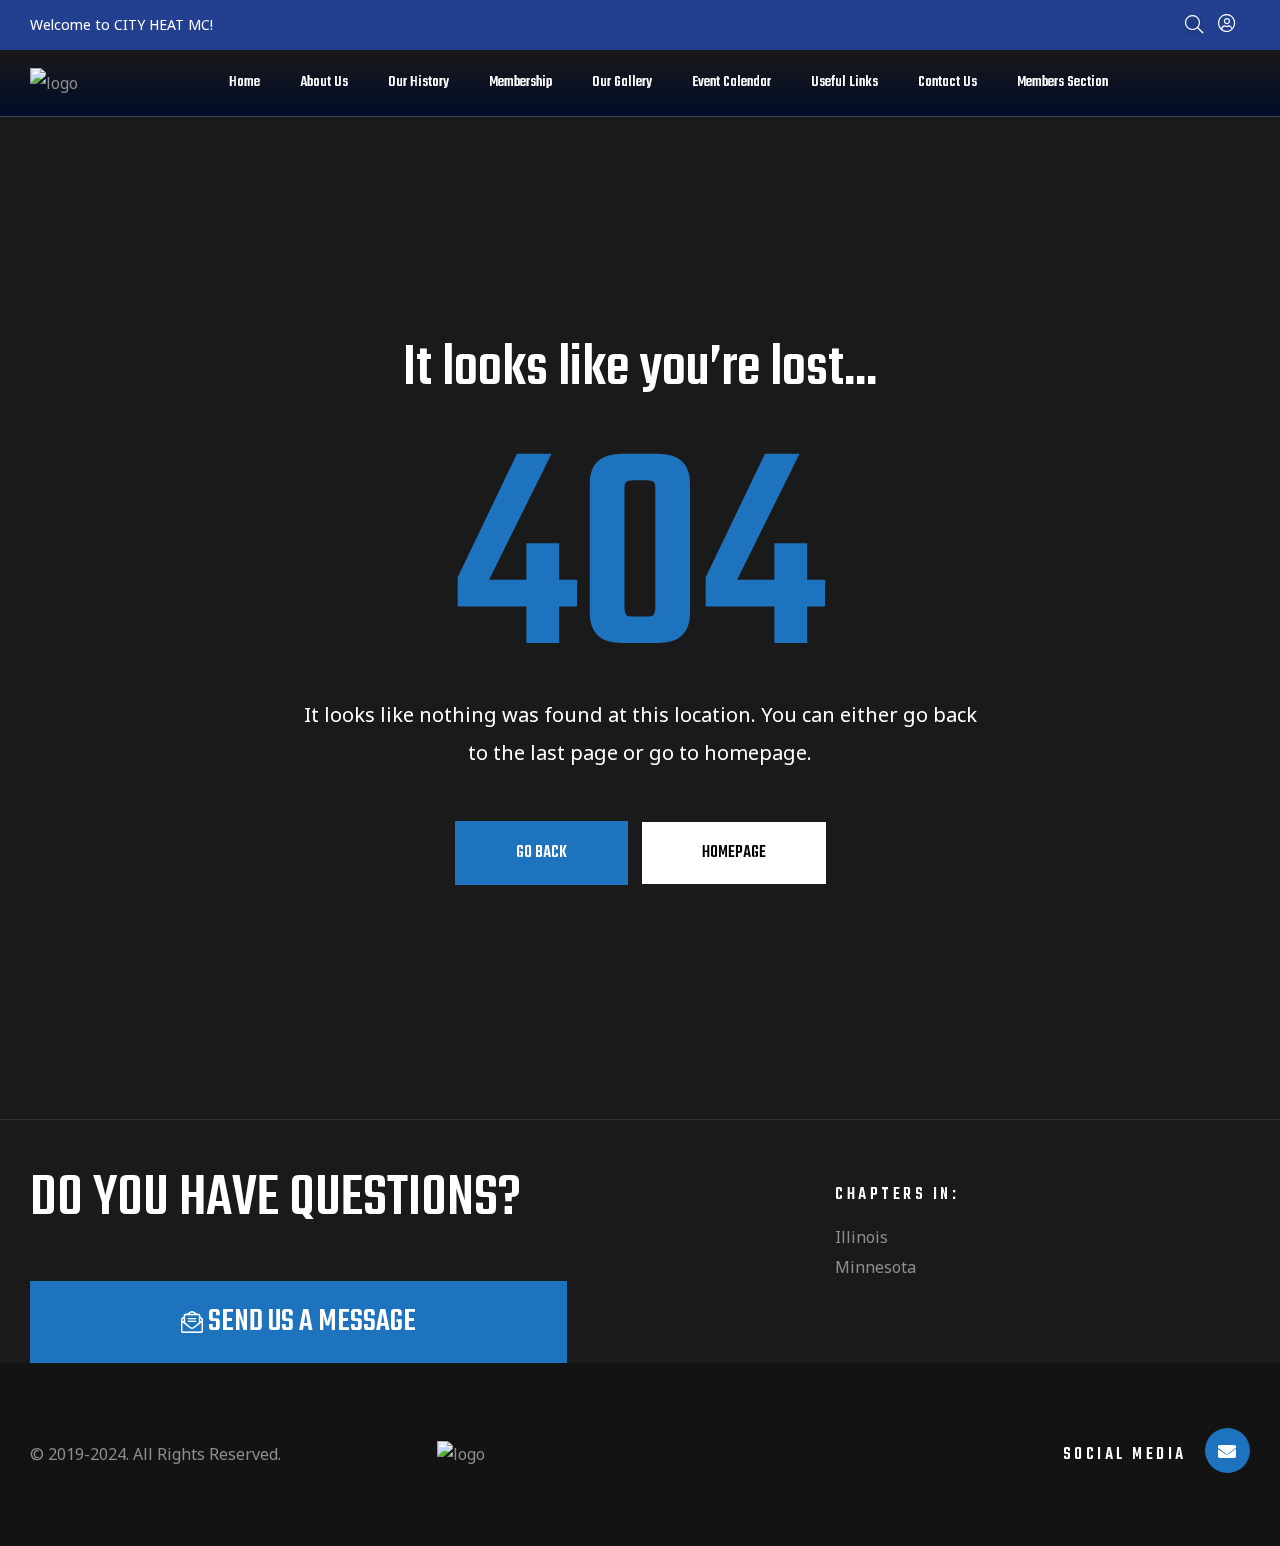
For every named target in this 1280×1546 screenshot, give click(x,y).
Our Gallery (622, 82)
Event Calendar (731, 82)
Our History (418, 82)
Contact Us (947, 82)
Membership (520, 82)
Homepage (734, 853)
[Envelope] (1227, 1450)
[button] (298, 1322)
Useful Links (844, 82)
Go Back (541, 853)
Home (244, 82)
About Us (324, 82)
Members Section (1062, 82)
